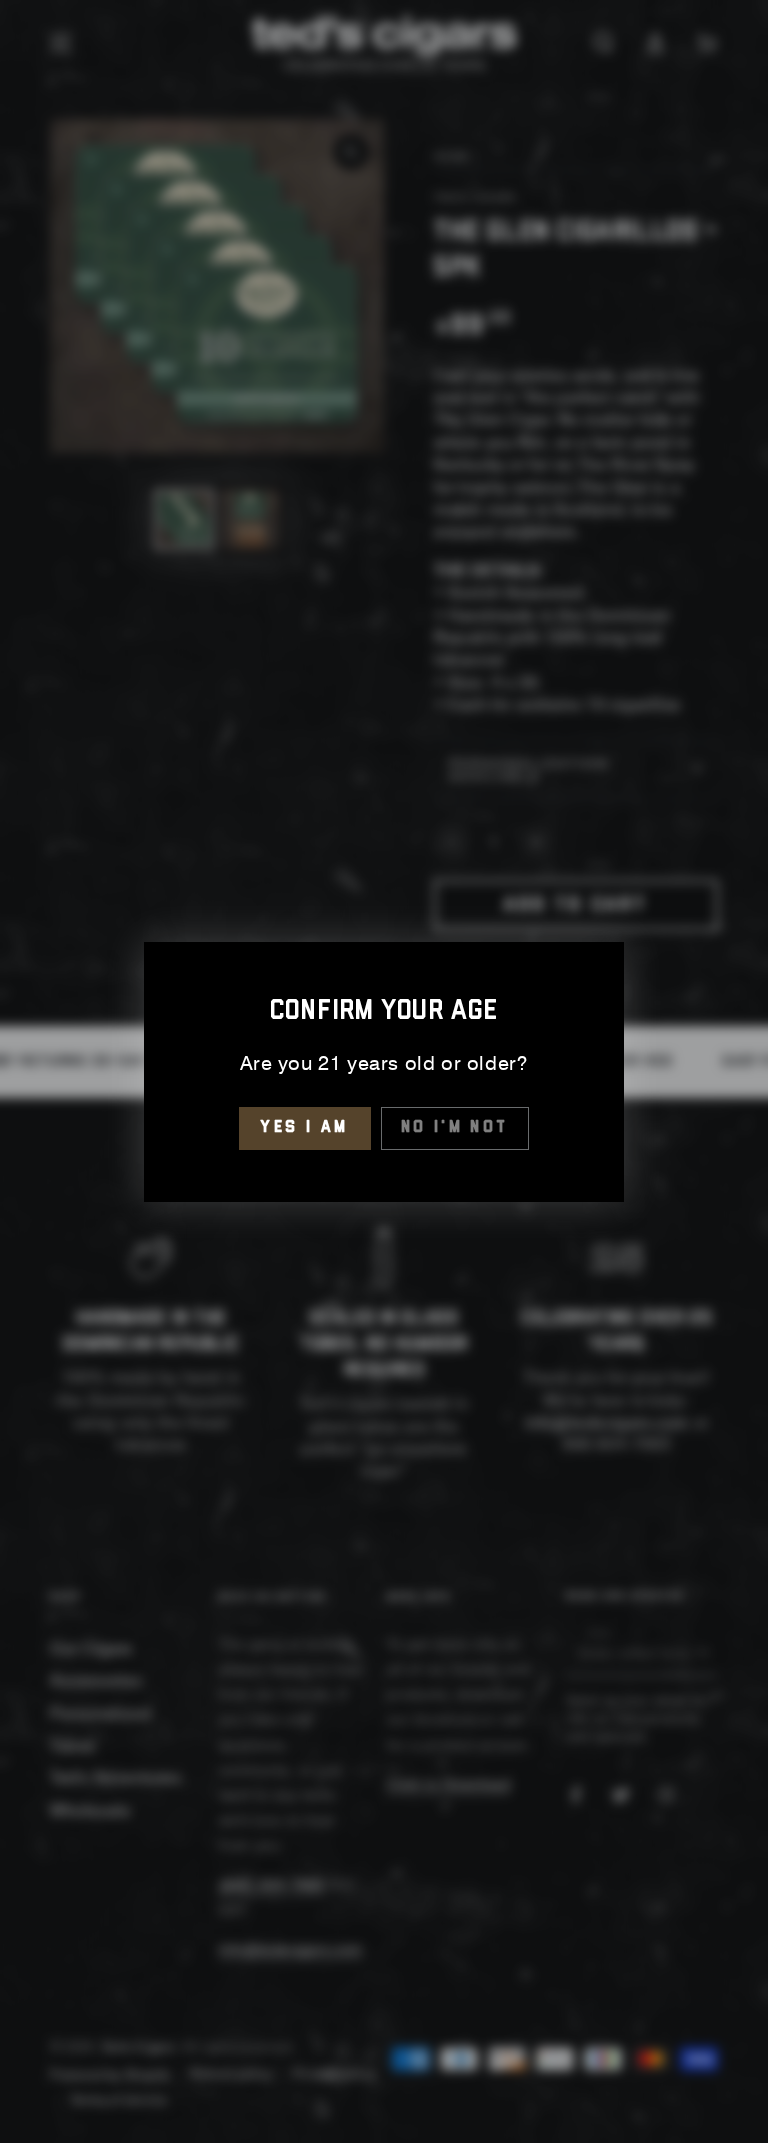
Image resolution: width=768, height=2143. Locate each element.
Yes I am (304, 1127)
